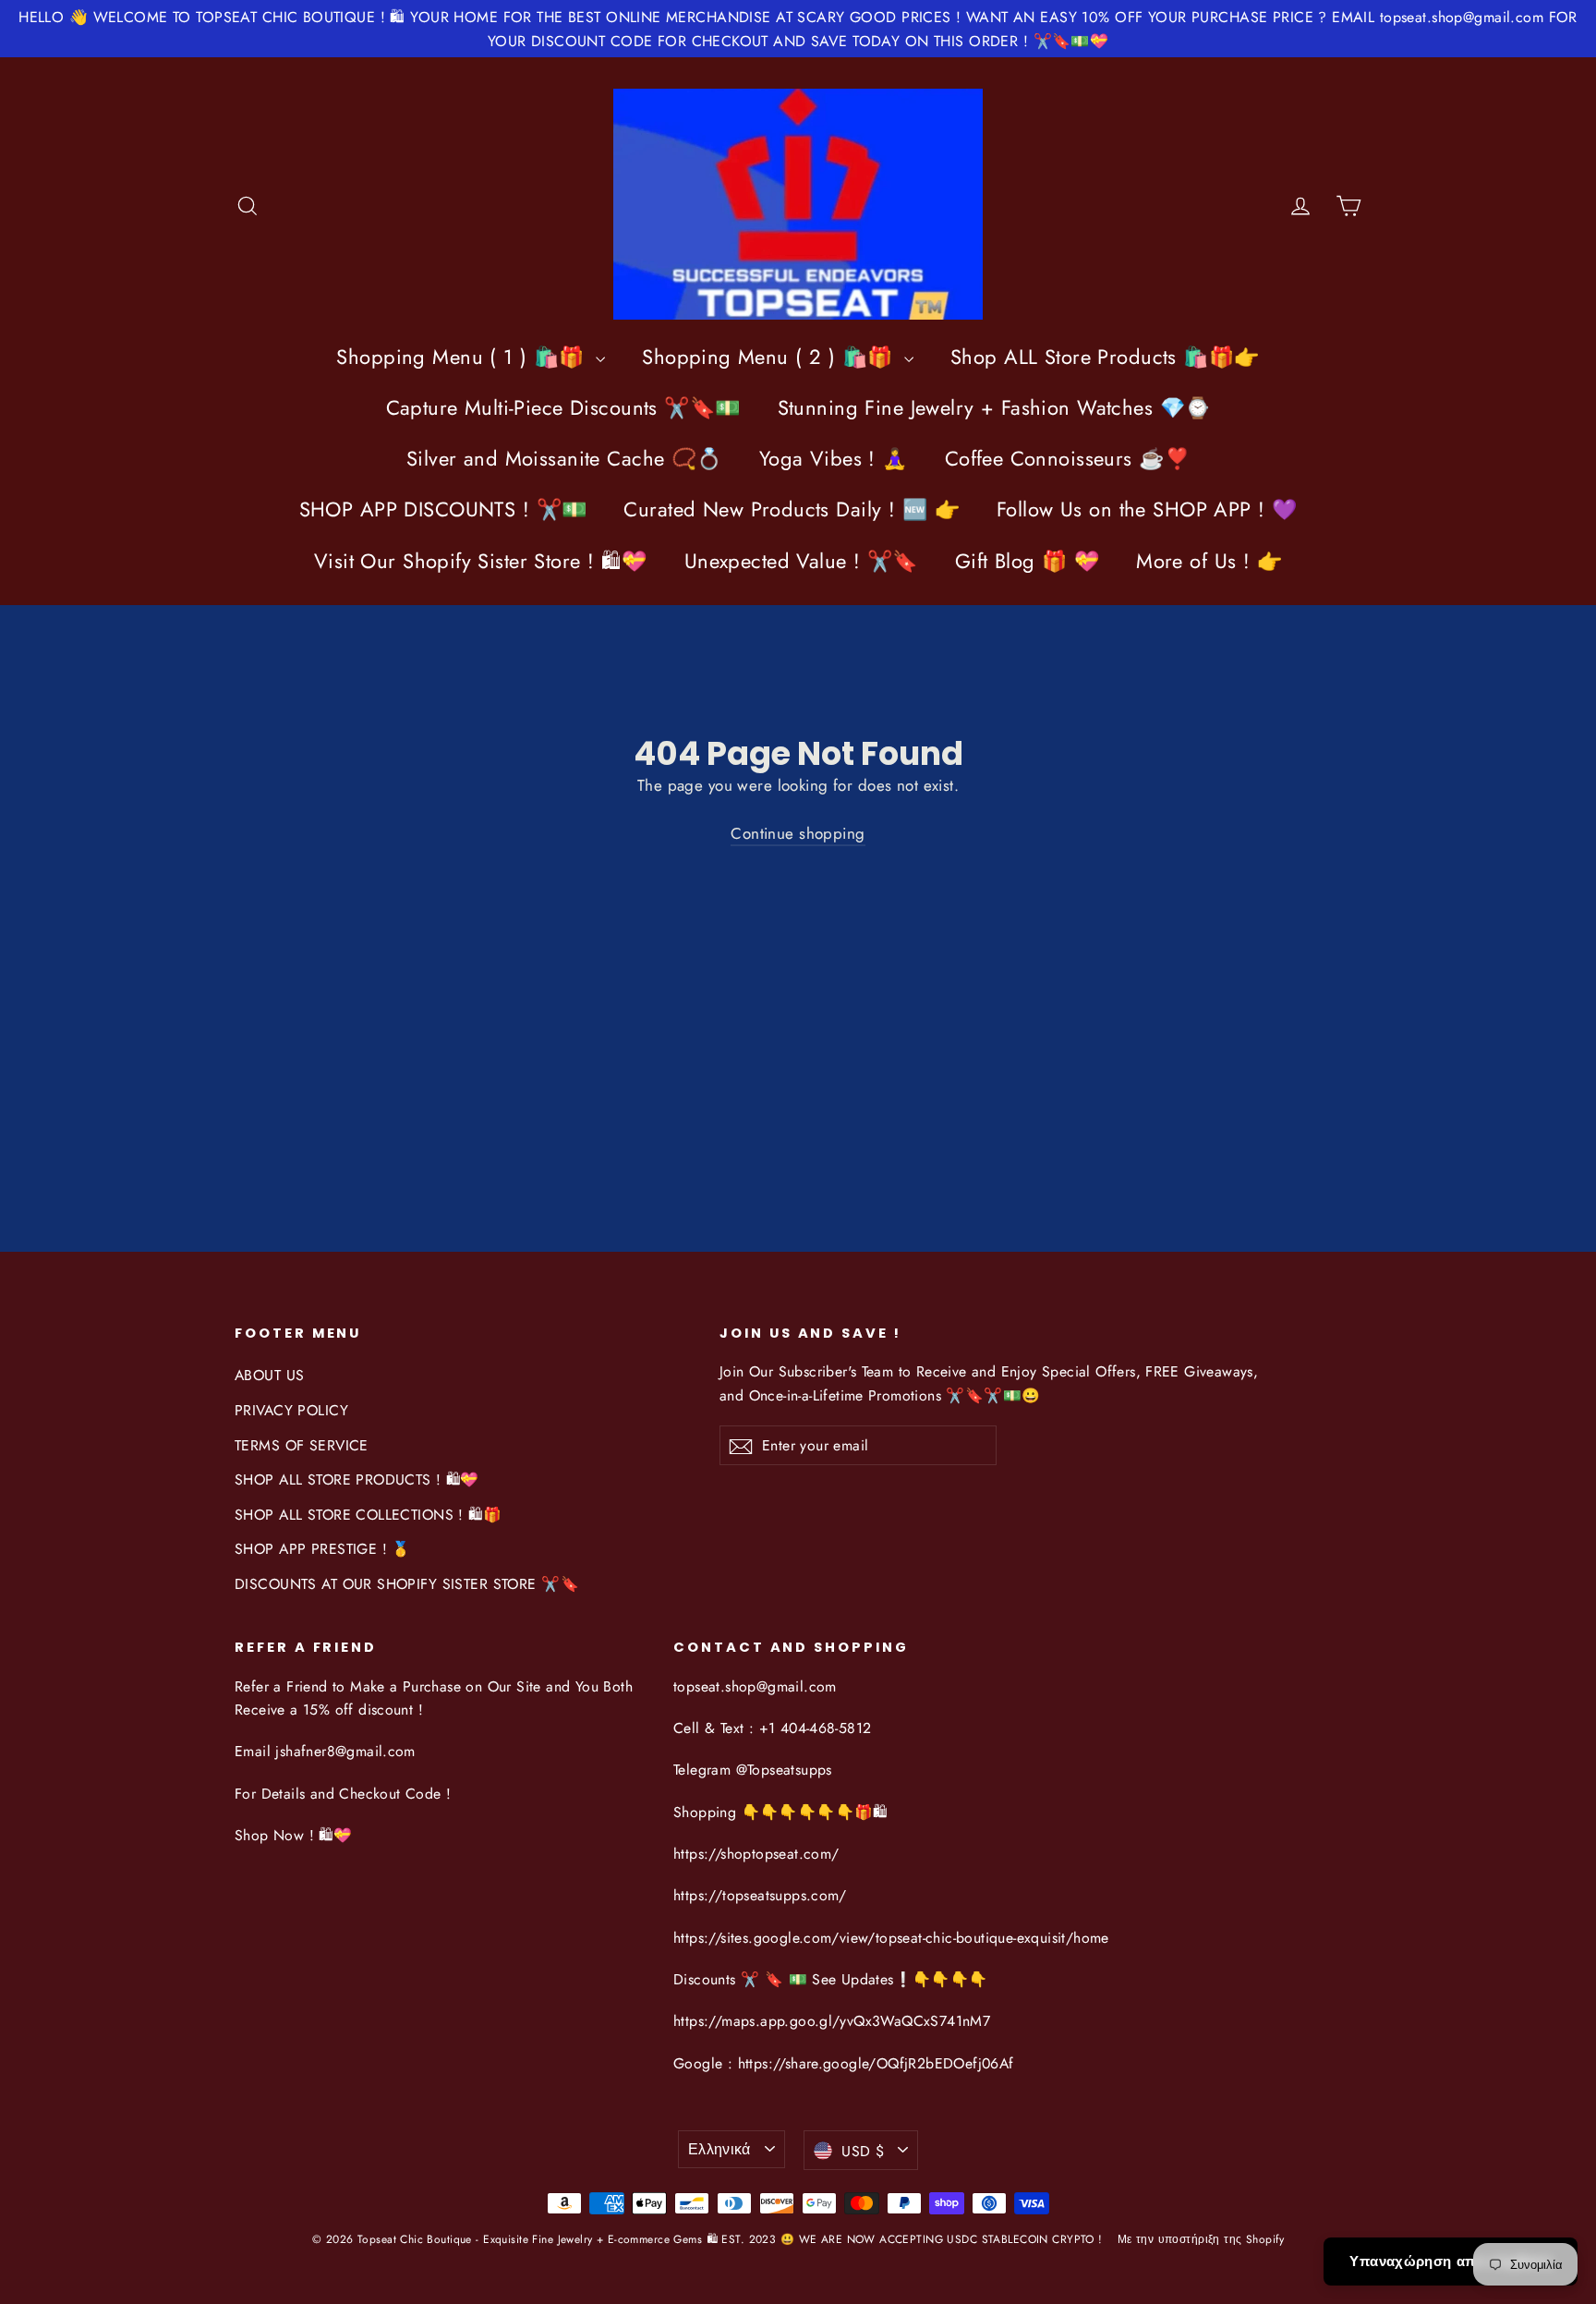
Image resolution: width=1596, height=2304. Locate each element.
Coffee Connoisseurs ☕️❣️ (1067, 458)
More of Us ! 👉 (1209, 561)
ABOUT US (269, 1375)
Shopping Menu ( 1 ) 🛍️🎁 (464, 357)
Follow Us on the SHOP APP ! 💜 (1147, 509)
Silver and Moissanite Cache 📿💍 (564, 458)
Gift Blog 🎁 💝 (1028, 561)
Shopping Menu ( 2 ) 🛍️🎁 (771, 357)
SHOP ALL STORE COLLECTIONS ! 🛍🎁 (368, 1515)
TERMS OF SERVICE (302, 1445)
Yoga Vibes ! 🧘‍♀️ (834, 458)
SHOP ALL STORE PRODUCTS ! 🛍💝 (357, 1479)
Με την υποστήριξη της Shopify (1201, 2239)
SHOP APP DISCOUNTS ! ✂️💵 (443, 509)
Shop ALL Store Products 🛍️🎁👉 (1105, 357)
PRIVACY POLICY (291, 1410)
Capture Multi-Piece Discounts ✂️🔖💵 (563, 407)
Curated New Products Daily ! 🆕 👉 (792, 509)
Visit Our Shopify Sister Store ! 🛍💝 (481, 561)
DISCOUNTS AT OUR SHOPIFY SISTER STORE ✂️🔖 (407, 1584)
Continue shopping (798, 833)
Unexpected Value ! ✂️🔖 (801, 561)
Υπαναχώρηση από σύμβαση (1451, 2262)
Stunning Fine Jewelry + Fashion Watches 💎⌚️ (994, 407)
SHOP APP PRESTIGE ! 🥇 (323, 1549)
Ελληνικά (719, 2149)
